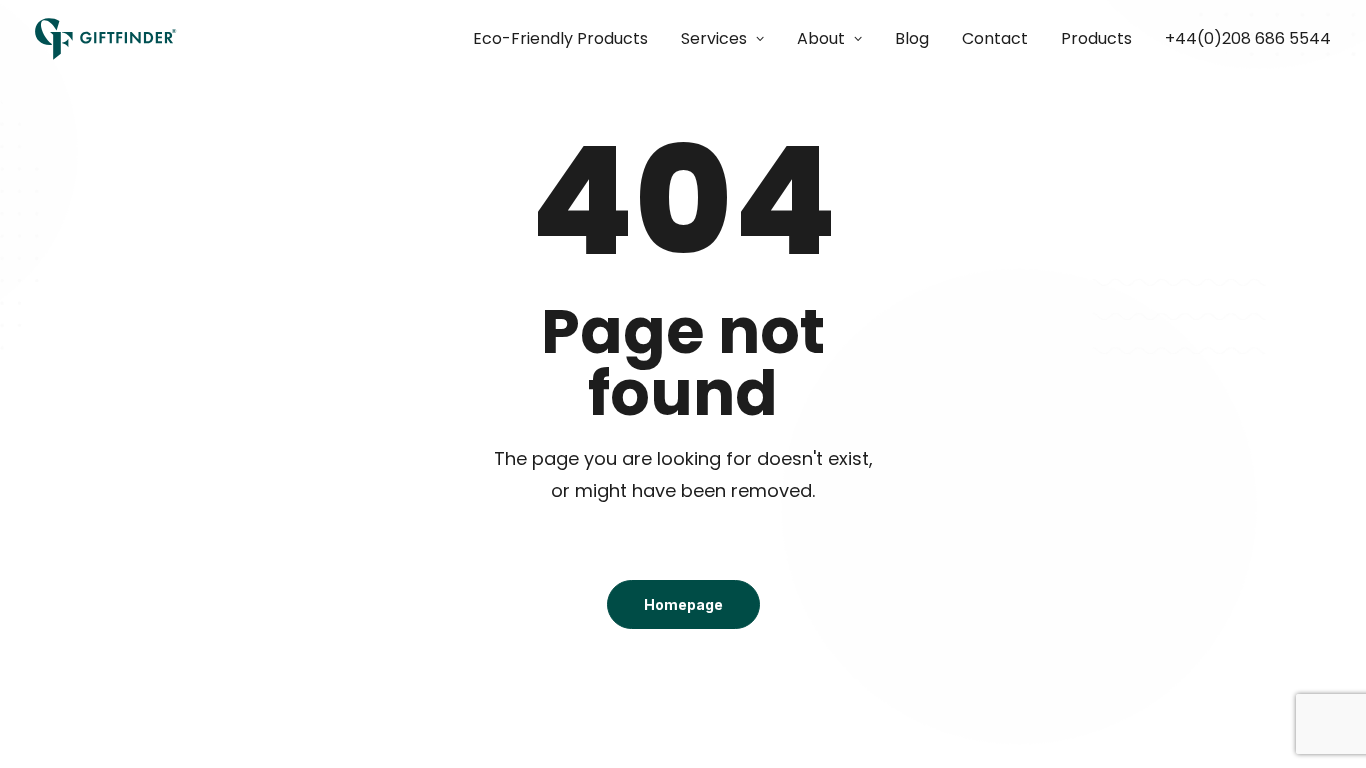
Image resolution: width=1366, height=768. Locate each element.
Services (714, 38)
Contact (995, 38)
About (821, 38)
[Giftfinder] (106, 39)
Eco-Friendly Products (560, 38)
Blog (912, 38)
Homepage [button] (683, 604)
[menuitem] (567, 39)
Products (1096, 38)
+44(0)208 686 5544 (1248, 38)
